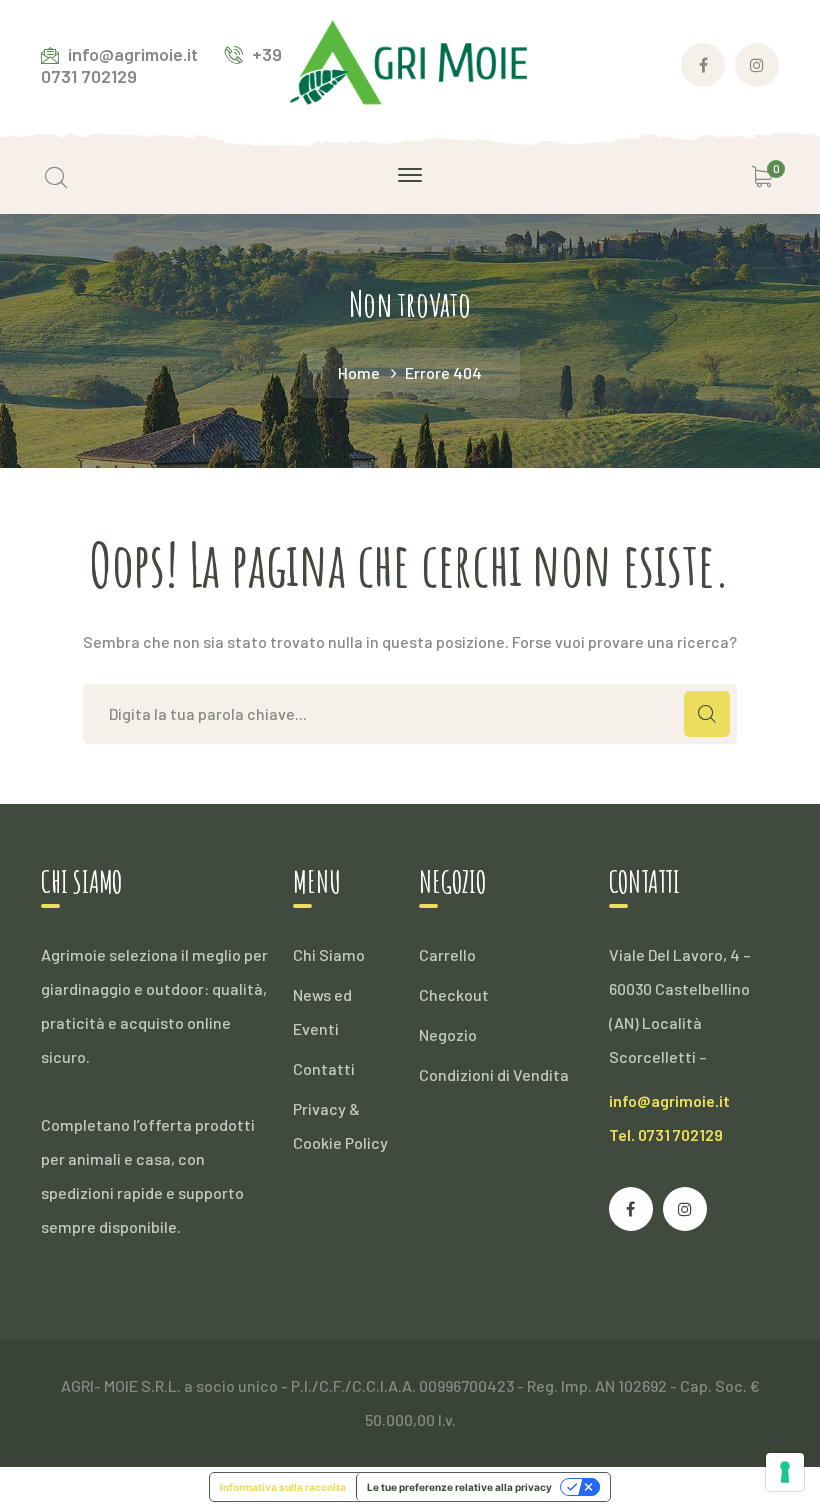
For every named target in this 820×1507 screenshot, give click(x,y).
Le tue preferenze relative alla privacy (459, 1487)
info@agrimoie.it (669, 1100)
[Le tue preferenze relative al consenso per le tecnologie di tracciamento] (785, 1472)
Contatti (324, 1068)
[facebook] (631, 1209)
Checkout (454, 994)
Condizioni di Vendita (494, 1074)
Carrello (447, 954)
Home (359, 372)
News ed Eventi (322, 1011)
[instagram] (685, 1209)
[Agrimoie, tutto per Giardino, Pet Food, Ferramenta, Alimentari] (410, 62)
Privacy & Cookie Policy (340, 1125)
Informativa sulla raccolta (283, 1487)
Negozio (448, 1034)
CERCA (707, 714)
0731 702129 (680, 1134)
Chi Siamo (329, 954)
